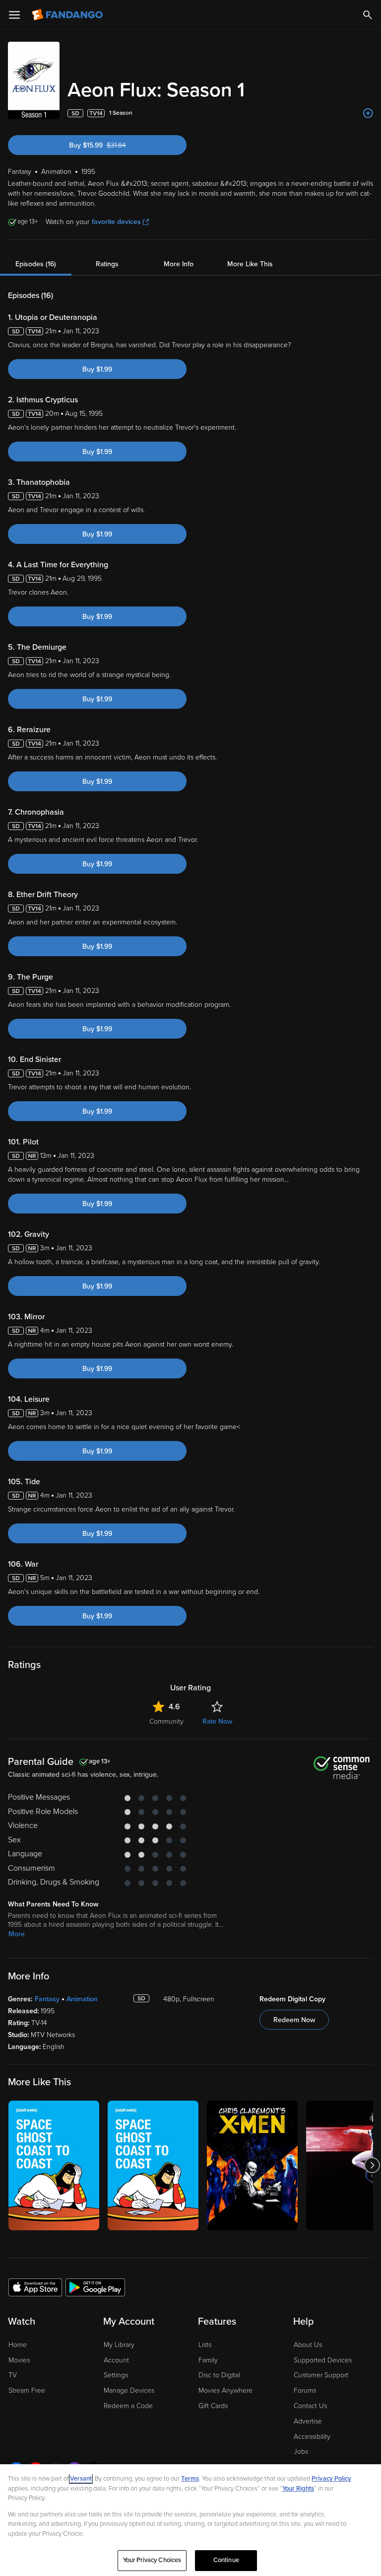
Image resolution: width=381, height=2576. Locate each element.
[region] (190, 2520)
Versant (81, 2479)
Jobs (301, 2452)
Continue (226, 2560)
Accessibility (312, 2437)
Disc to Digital (219, 2375)
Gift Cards (213, 2406)
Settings (116, 2375)
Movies (19, 2360)
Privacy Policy (331, 2479)
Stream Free (27, 2390)
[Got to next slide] (372, 2165)
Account (116, 2360)
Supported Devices (323, 2360)
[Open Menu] (14, 15)
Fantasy (47, 1999)
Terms (190, 2479)
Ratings (107, 264)
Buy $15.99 (114, 145)
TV (13, 2375)
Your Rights (298, 2489)
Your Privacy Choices (152, 2560)
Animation (82, 1999)
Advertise (308, 2421)
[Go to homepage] (68, 15)
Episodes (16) (36, 264)
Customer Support (321, 2375)
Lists (205, 2345)
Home (18, 2345)
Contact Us (310, 2406)
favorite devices (116, 222)
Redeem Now (294, 2020)
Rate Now (217, 1721)
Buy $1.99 (97, 369)
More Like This (250, 264)
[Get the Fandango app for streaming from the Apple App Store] (35, 2287)
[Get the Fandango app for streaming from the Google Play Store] (95, 2287)
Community (166, 1721)
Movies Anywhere (225, 2390)
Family (208, 2360)
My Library (119, 2345)
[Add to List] (368, 113)
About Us (308, 2345)
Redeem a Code (128, 2406)
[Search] (368, 15)
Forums (305, 2390)
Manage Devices (129, 2390)
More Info (179, 264)
